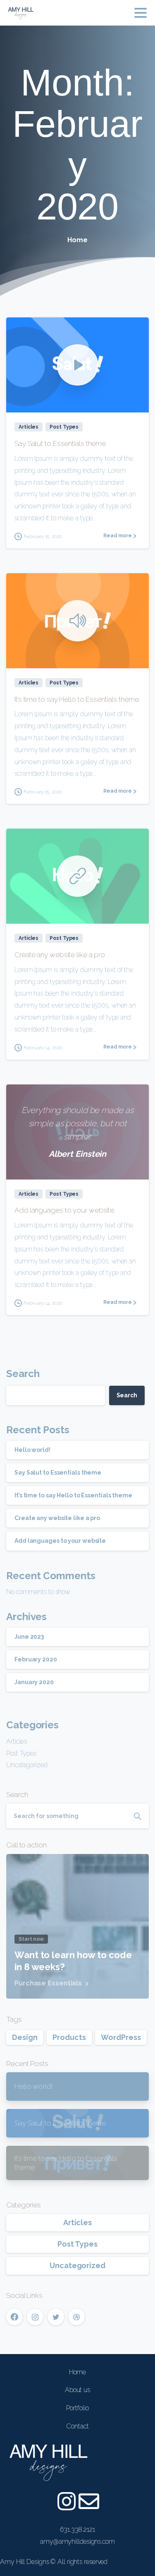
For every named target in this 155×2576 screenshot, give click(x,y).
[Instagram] (67, 2501)
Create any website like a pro (60, 955)
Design (25, 2037)
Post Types (21, 1753)
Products (69, 2037)
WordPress (121, 2037)
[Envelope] (88, 2501)
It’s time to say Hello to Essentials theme (77, 699)
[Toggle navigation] (141, 13)
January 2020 (34, 1682)
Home (77, 240)
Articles (17, 1741)
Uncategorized (27, 1765)
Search (23, 1374)
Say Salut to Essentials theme (60, 443)
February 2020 (36, 1659)
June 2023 (29, 1637)
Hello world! (32, 1450)
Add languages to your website (64, 1210)
